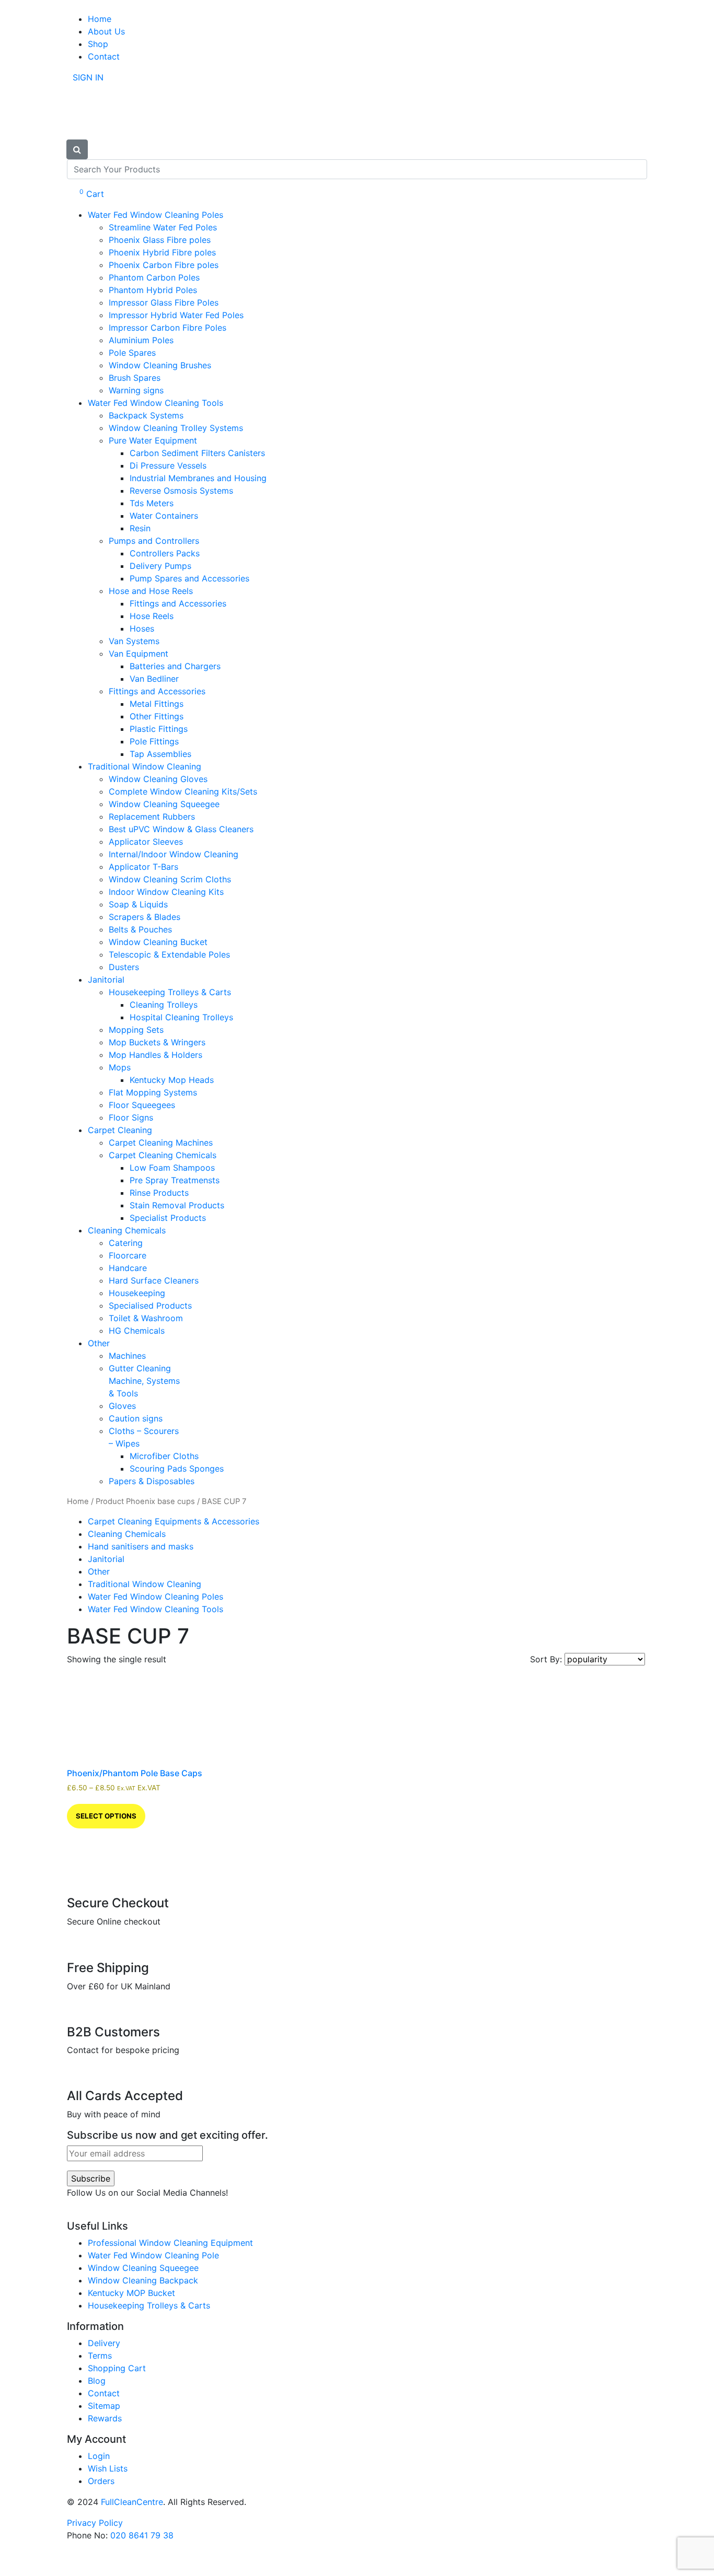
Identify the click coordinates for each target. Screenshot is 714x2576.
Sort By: (547, 1659)
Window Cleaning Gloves (158, 779)
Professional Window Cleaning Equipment (170, 2243)
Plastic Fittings (159, 729)
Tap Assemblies (160, 754)
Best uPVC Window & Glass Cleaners (181, 829)
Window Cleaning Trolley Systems (176, 428)
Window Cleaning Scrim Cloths (170, 879)
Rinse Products (159, 1193)
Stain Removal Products (177, 1205)
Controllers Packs (165, 553)
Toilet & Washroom (146, 1318)
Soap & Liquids (138, 904)
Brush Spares (135, 378)
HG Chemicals (137, 1331)
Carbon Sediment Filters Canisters (197, 453)
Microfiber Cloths (164, 1456)
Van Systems (134, 641)
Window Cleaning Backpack (143, 2280)
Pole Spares (132, 353)
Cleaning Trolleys (164, 1005)
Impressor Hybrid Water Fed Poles (176, 315)
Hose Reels (152, 616)
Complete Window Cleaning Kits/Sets (183, 791)
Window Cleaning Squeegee (164, 804)
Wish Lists (108, 2468)
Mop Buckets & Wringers (157, 1042)
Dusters (124, 967)
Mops (120, 1067)
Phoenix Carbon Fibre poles (164, 265)
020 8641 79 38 (142, 2535)
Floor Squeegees (142, 1105)
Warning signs (136, 390)
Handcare (128, 1268)
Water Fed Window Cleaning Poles (156, 215)
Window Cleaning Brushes (160, 365)
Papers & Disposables (152, 1481)
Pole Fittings (154, 741)
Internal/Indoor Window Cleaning (174, 854)
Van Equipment (139, 654)
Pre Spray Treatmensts (175, 1180)
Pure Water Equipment (153, 440)
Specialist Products (168, 1218)
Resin (140, 528)
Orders (101, 2481)
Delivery (104, 2343)
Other (99, 1343)
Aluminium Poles (141, 340)
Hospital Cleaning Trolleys (181, 1017)
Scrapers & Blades (145, 917)
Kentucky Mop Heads (172, 1080)
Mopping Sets (136, 1030)
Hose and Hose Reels (151, 591)
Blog (97, 2381)
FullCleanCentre (132, 2502)
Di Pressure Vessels (168, 465)
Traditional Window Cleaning (145, 766)
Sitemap (104, 2406)
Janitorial (106, 980)
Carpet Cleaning (120, 1130)
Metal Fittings (157, 704)
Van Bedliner (154, 679)
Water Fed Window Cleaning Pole (153, 2255)
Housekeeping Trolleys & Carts (170, 992)
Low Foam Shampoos (172, 1168)
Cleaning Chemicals (127, 1230)
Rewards (105, 2418)
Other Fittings (157, 716)
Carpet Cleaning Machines (161, 1143)
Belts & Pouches (140, 929)
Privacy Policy (95, 2523)
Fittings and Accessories (178, 603)
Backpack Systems (146, 415)
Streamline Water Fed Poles (163, 227)
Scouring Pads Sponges (177, 1468)
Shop (98, 44)
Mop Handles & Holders (156, 1055)
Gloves (122, 1406)
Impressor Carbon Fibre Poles (168, 328)
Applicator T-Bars (143, 867)
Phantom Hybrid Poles (153, 290)
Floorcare (128, 1255)
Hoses (142, 628)
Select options (106, 1816)
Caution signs (136, 1418)
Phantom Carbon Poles (154, 277)
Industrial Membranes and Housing (198, 478)
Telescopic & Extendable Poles (169, 954)
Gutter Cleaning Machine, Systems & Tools (144, 1381)
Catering (126, 1243)
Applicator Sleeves (146, 842)
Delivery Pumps (160, 566)
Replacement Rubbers (152, 817)
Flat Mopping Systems (153, 1092)
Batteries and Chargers (175, 666)
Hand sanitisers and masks (141, 1546)
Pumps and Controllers (154, 541)
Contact (104, 56)
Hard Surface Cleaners (154, 1280)
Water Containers (164, 516)
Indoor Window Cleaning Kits (166, 892)
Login (99, 2456)
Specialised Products (150, 1306)
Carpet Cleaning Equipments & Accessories (174, 1521)
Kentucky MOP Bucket (131, 2293)
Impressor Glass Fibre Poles (164, 302)
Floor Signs (131, 1117)
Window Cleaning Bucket (158, 942)
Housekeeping (137, 1293)
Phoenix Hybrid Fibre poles (162, 252)
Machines (127, 1356)
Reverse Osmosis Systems (181, 491)
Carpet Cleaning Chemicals (163, 1155)
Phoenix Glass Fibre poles (160, 240)
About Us (106, 31)
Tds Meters (152, 503)
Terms (100, 2356)
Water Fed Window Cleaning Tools (156, 403)
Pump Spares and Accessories (189, 578)
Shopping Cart (117, 2368)
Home (100, 19)
